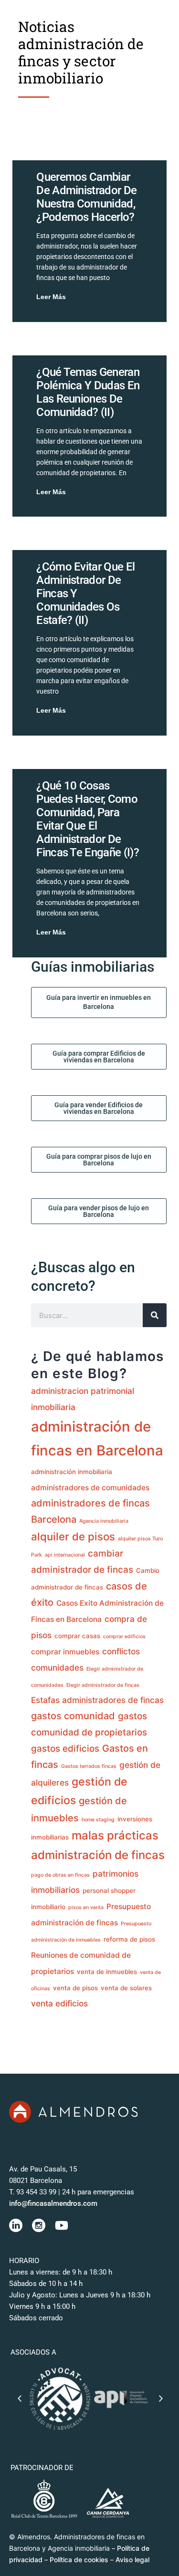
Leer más (51, 297)
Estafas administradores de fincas (97, 1700)
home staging (98, 1820)
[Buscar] (155, 1315)
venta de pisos (75, 1988)
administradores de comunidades (90, 1488)
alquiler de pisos (73, 1536)
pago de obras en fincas (60, 1875)
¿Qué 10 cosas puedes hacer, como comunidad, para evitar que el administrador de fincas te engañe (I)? (88, 819)
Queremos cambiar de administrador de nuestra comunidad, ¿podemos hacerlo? (86, 197)
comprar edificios (124, 1636)
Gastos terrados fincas (89, 1766)
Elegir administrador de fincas (103, 1685)
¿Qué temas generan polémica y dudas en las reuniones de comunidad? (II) (88, 392)
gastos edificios (65, 1749)
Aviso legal (132, 2560)
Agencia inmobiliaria (104, 1521)
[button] (20, 2399)
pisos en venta (86, 1907)
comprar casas (77, 1636)
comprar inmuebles (65, 1652)
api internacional (65, 1555)
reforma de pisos (129, 1939)
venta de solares (126, 1988)
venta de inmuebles (107, 1972)
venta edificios (59, 2003)
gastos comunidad (73, 1716)
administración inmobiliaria (72, 1472)
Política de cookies (79, 2560)
